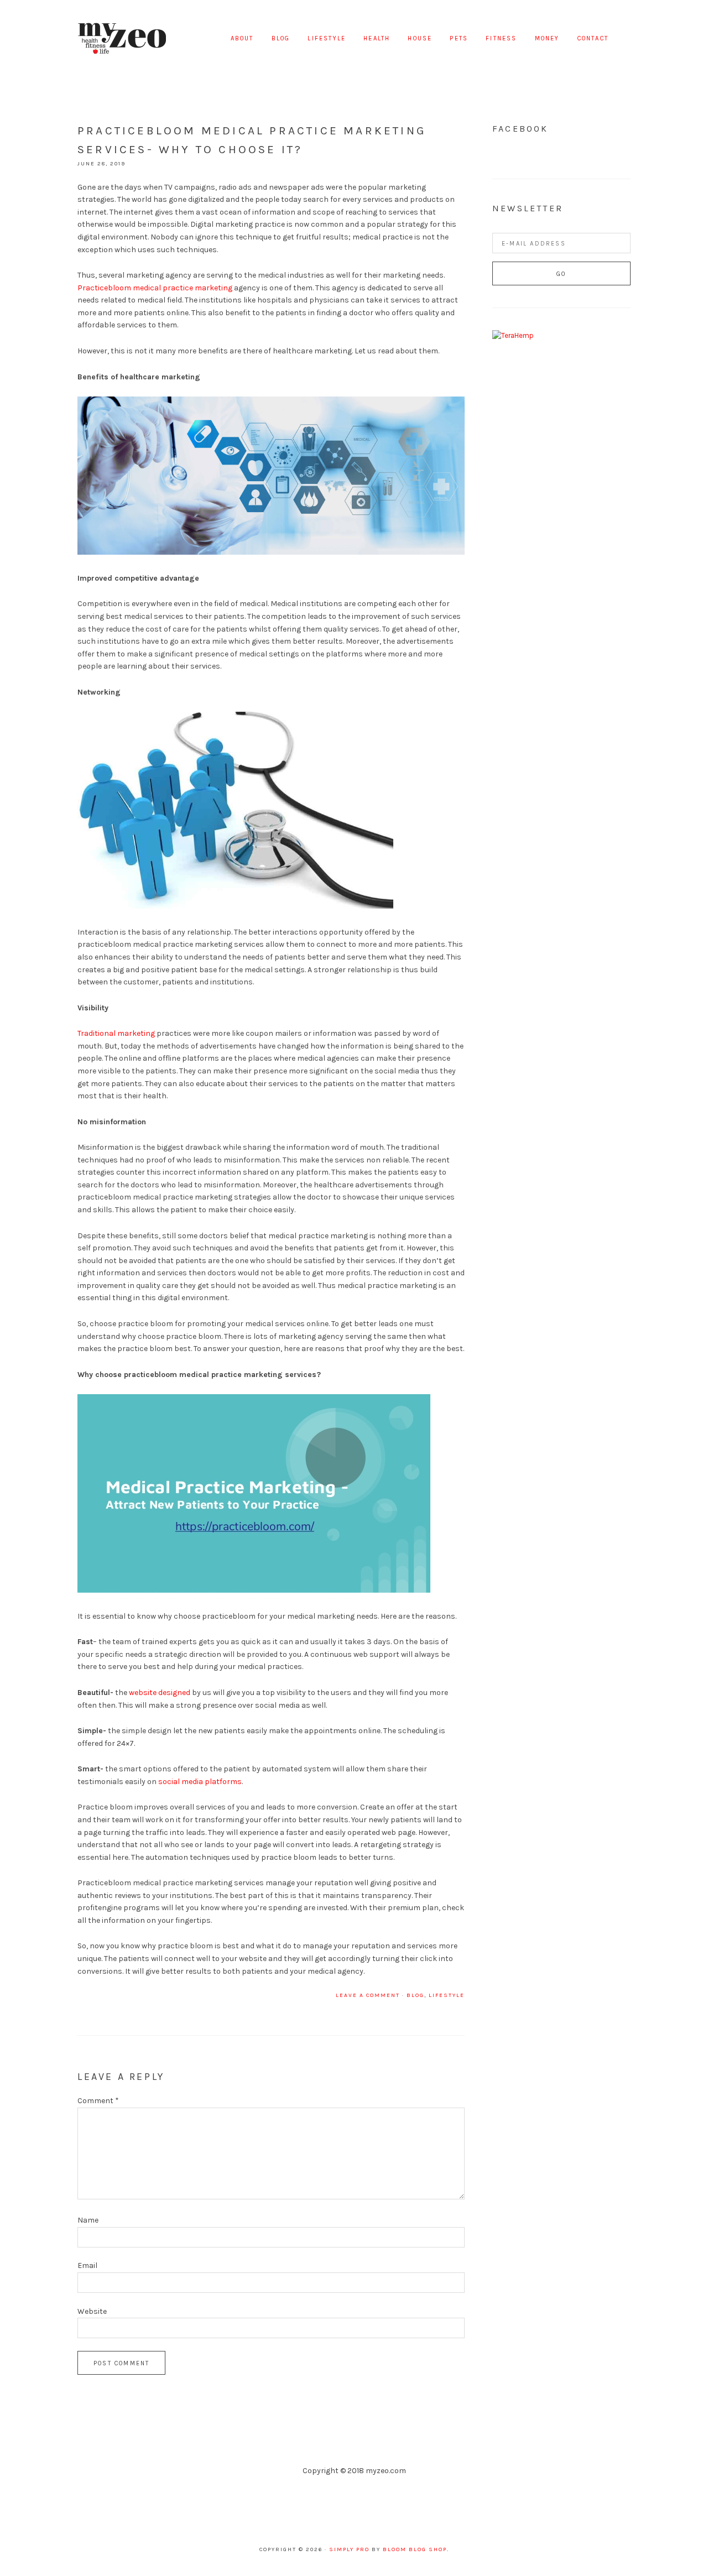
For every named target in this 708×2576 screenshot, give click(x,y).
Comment (98, 2101)
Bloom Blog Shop (415, 2549)
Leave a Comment (368, 1995)
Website (92, 2311)
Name (88, 2220)
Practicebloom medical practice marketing (155, 288)
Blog (415, 1995)
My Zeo (122, 39)
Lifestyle (447, 1995)
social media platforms (200, 1782)
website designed (160, 1693)
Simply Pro (349, 2549)
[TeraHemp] (513, 335)
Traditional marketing (116, 1033)
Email (87, 2265)
